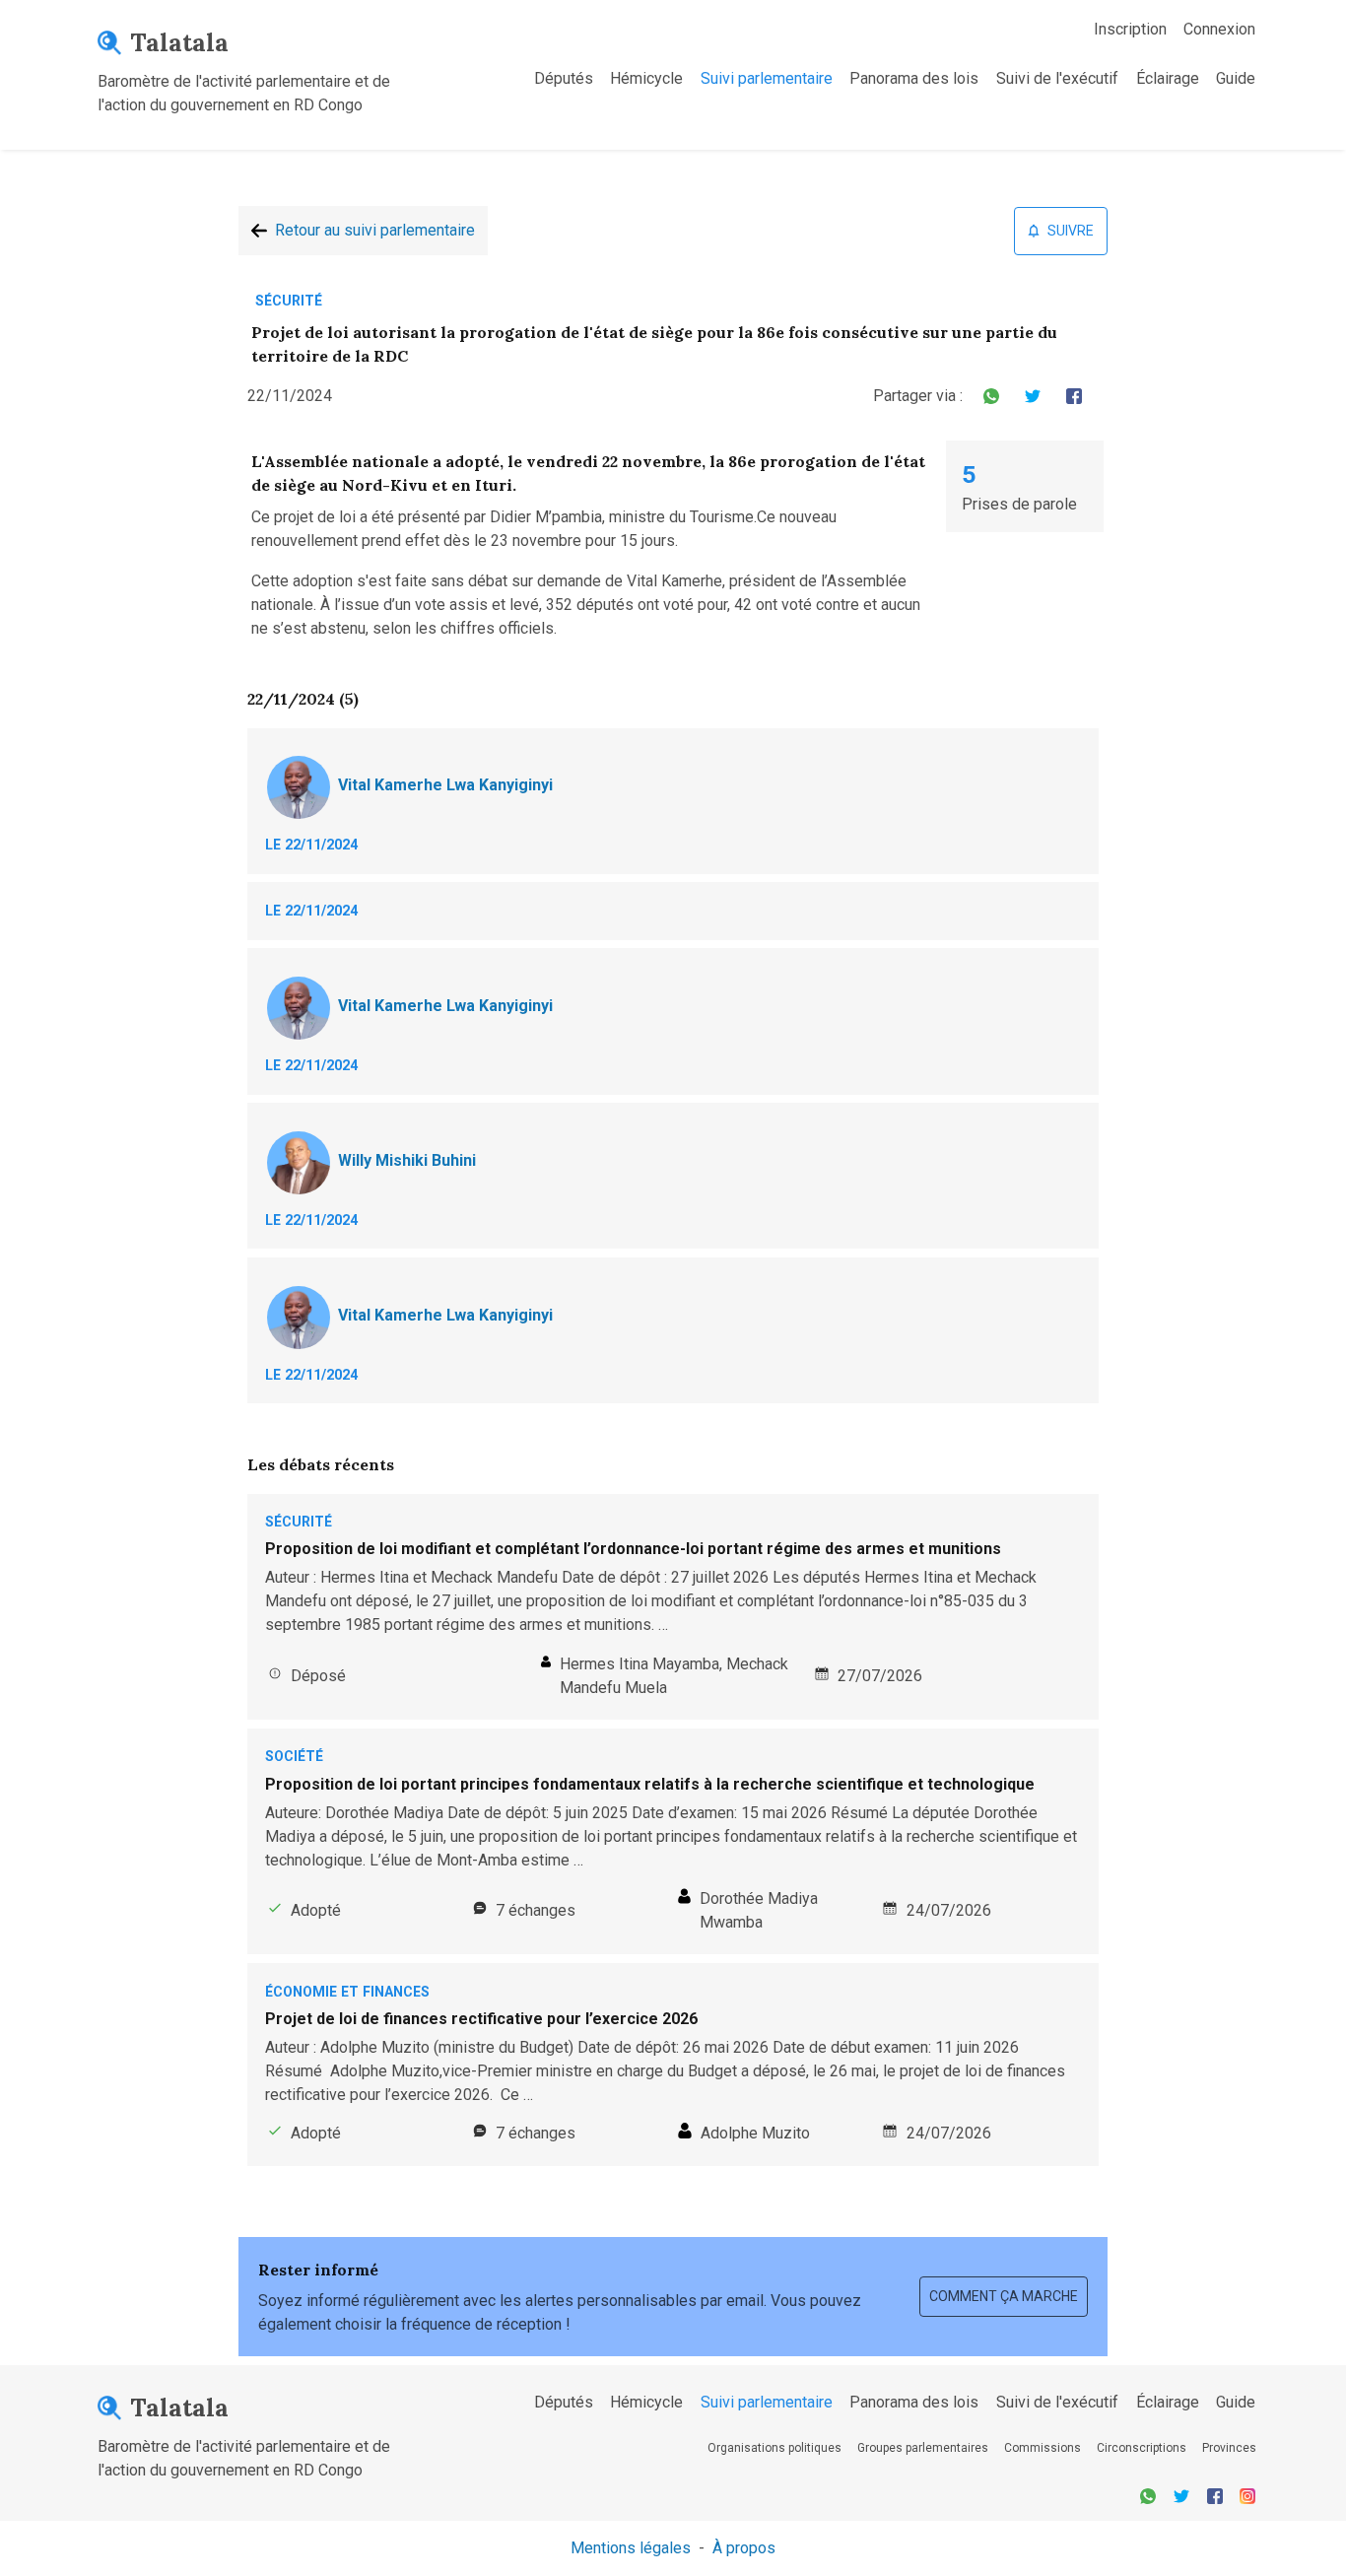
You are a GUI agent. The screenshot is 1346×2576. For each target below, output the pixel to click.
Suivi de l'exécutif (1057, 78)
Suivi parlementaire (767, 78)
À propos (744, 2548)
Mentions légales (631, 2548)
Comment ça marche (1004, 2296)
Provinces (1229, 2448)
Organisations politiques (774, 2448)
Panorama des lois (914, 78)
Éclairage (1168, 78)
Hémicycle (646, 78)
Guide (1236, 78)
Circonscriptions (1142, 2448)
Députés (564, 78)
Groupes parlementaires (923, 2448)
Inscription (1130, 29)
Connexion (1219, 29)
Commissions (1043, 2448)
